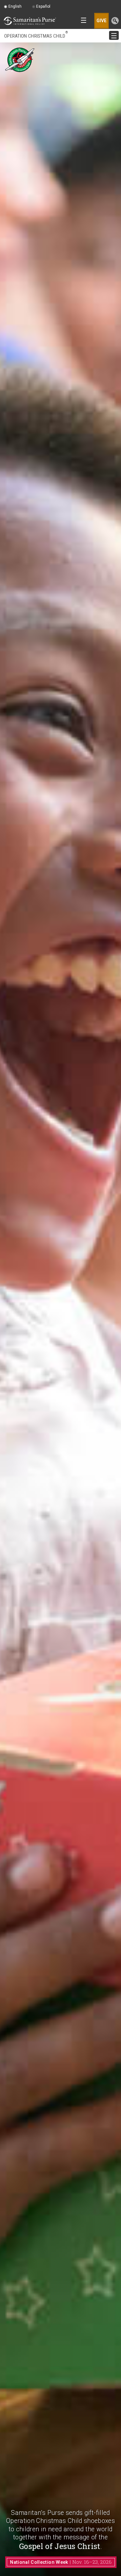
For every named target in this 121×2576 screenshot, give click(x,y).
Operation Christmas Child (36, 36)
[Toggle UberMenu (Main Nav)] (82, 21)
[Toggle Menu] (112, 36)
